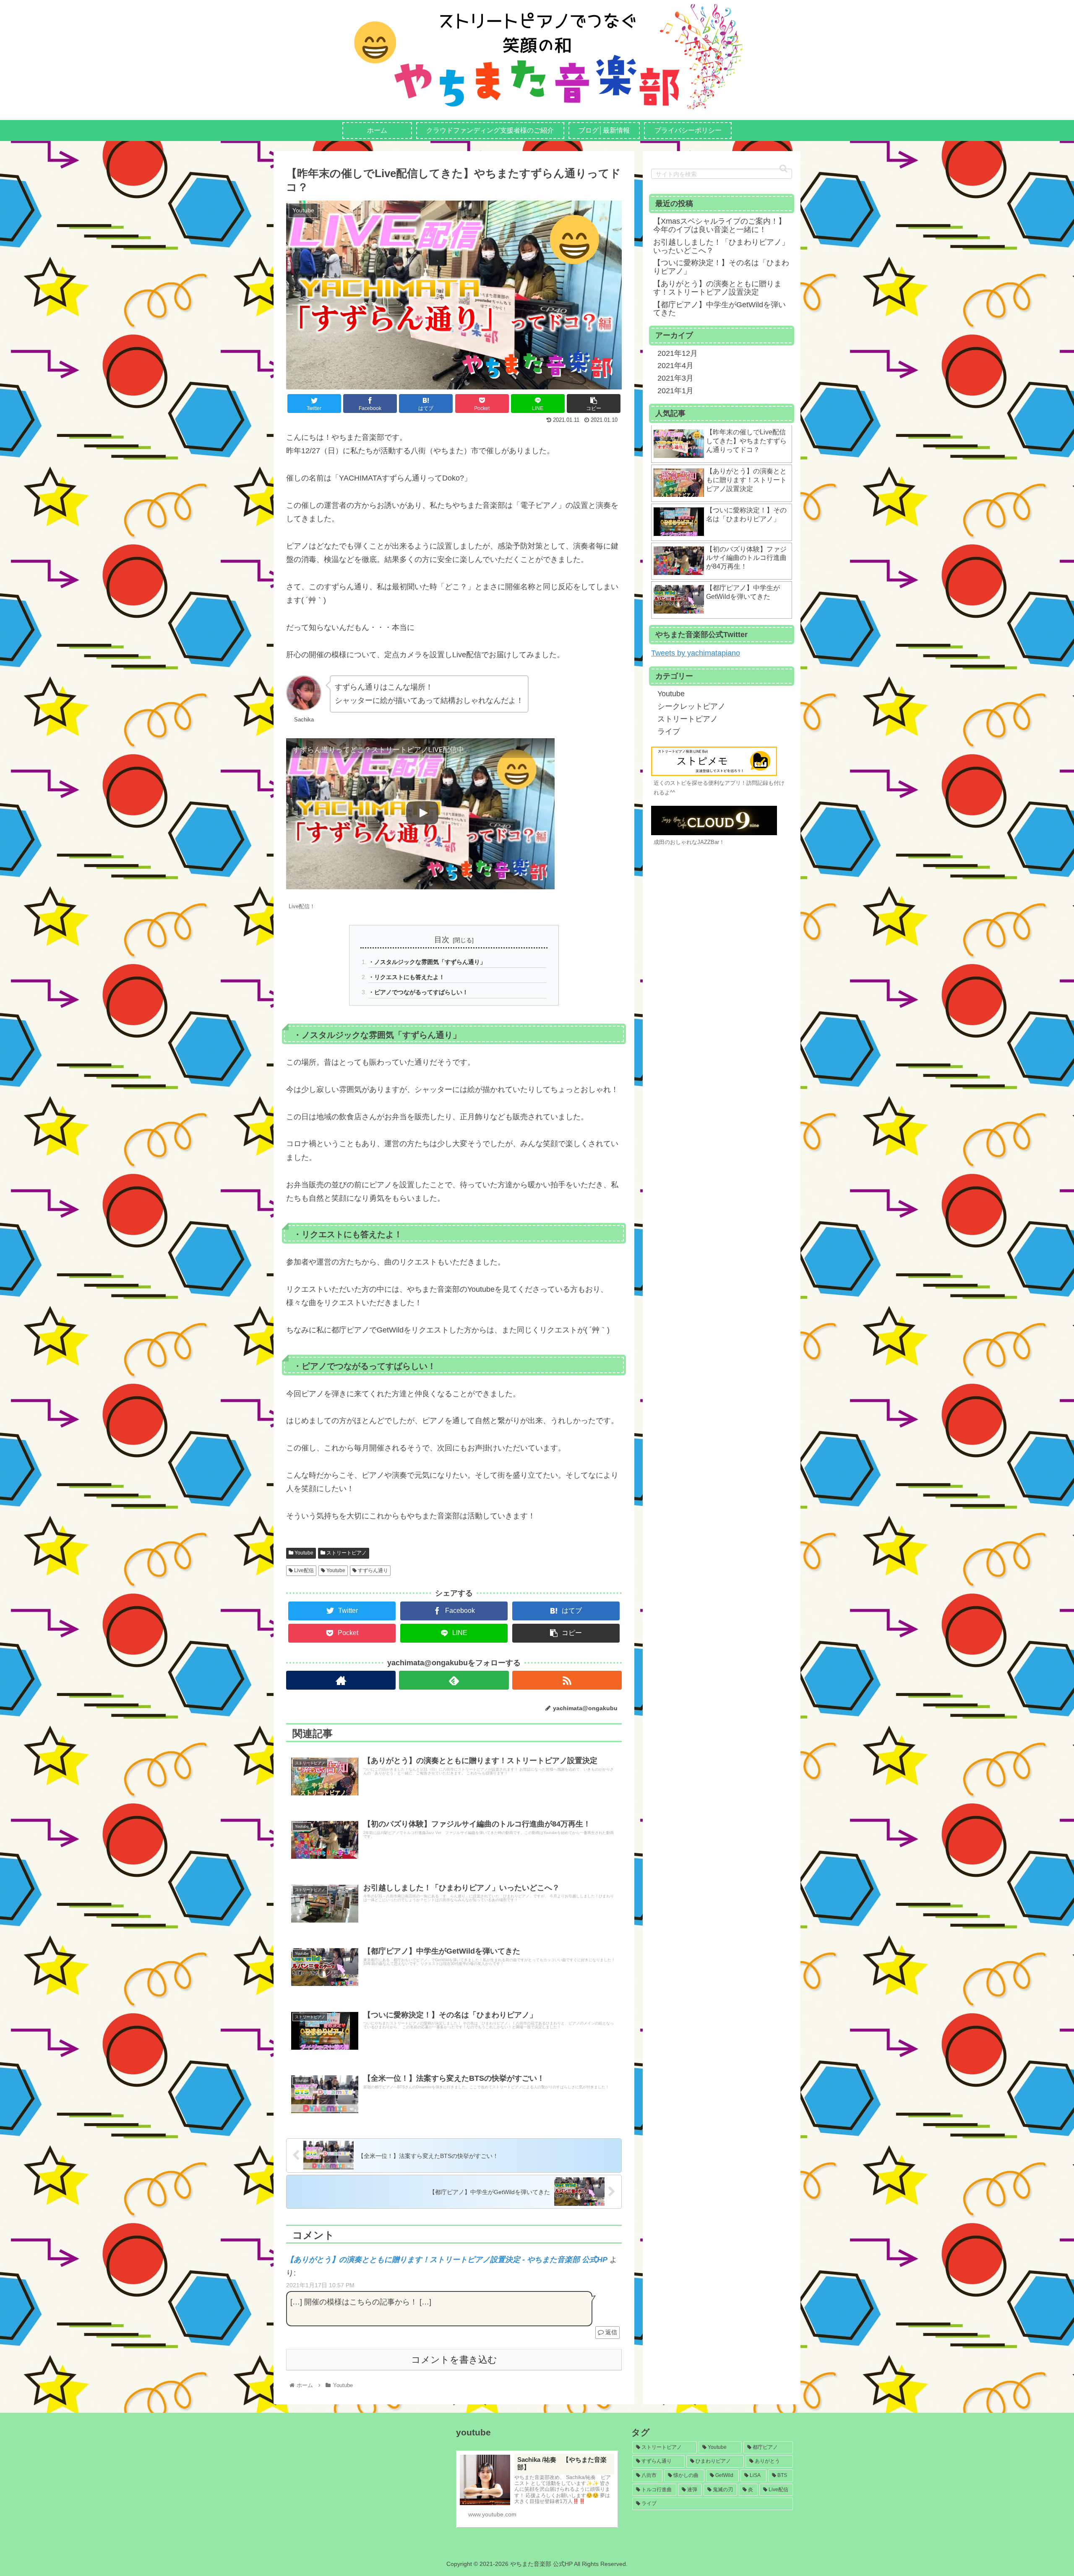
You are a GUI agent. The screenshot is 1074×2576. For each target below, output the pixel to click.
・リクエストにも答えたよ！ (407, 977)
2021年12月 (678, 353)
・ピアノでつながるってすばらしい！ (418, 992)
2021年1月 (675, 391)
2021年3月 (675, 378)
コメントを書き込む (454, 2360)
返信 (610, 2332)
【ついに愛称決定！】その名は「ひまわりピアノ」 (721, 267)
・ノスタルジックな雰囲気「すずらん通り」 (427, 962)
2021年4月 (675, 366)
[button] (783, 169)
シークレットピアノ (691, 706)
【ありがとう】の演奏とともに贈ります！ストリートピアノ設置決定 (717, 288)
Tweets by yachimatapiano (696, 653)
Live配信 (303, 1570)
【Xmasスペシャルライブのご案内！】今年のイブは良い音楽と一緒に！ (719, 225)
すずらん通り (372, 1570)
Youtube (303, 1553)
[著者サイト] (341, 1680)
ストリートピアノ (346, 1553)
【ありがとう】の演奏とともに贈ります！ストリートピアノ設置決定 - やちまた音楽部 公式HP (447, 2260)
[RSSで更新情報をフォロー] (567, 1680)
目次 (442, 940)
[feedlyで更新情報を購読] (454, 1680)
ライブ (669, 732)
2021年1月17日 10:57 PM (320, 2285)
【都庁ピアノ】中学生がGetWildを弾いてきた (719, 309)
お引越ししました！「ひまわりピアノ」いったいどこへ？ (721, 246)
